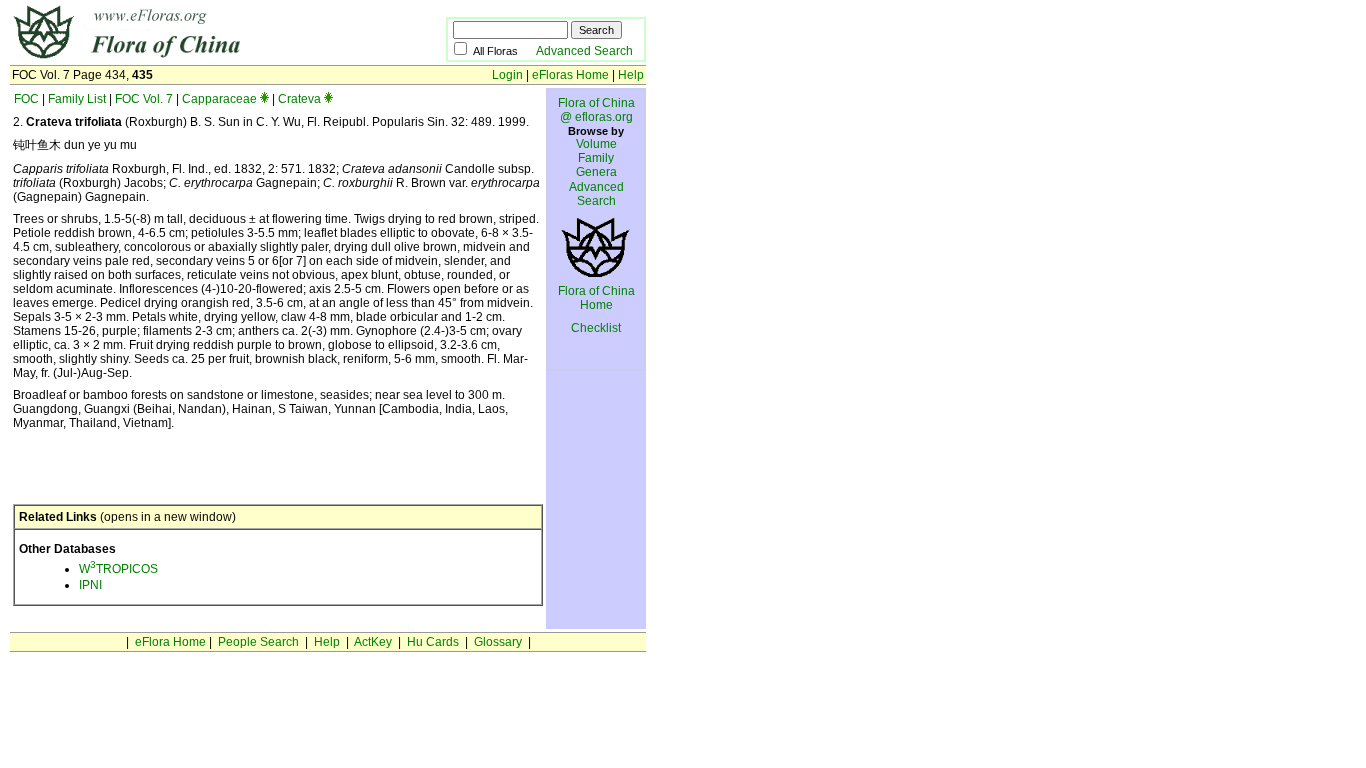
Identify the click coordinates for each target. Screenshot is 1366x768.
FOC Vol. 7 (144, 99)
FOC (26, 99)
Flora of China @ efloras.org (596, 110)
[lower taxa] (264, 99)
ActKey (373, 642)
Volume (596, 144)
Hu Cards (433, 642)
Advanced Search (584, 51)
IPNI (90, 585)
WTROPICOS (118, 569)
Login (507, 75)
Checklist (596, 328)
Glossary (498, 642)
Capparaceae (219, 99)
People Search (258, 642)
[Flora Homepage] (197, 58)
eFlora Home (170, 642)
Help (631, 75)
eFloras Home (570, 75)
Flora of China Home (596, 298)
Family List (77, 99)
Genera (596, 172)
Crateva (299, 99)
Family (596, 158)
